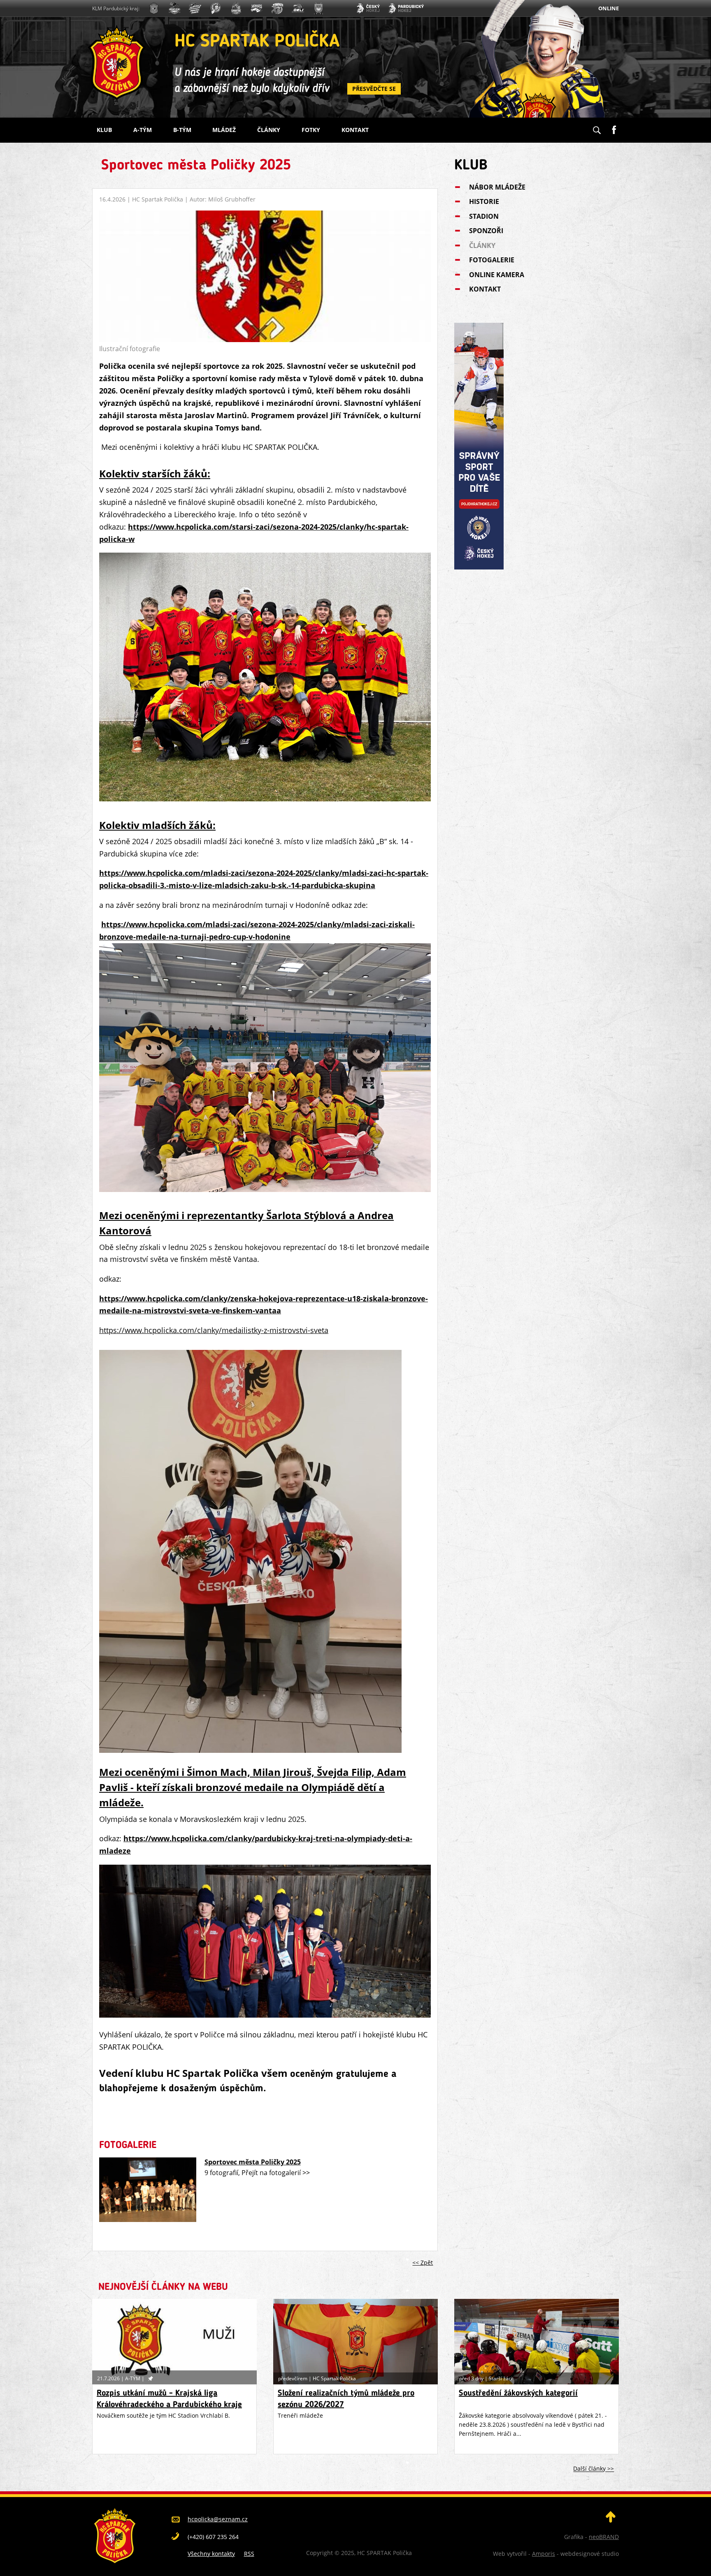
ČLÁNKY (269, 130)
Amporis (544, 2554)
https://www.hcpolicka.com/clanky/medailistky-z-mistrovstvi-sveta (214, 1330)
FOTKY (311, 130)
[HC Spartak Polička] (154, 9)
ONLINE (609, 8)
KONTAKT (355, 130)
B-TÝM (182, 130)
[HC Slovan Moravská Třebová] (195, 9)
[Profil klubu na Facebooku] (614, 127)
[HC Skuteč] (318, 9)
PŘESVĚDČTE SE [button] (374, 89)
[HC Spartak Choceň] (236, 9)
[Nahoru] (611, 2520)
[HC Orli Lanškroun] (298, 9)
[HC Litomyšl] (216, 9)
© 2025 (344, 2553)
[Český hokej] (368, 9)
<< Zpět (423, 2262)
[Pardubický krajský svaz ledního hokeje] (406, 9)
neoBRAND (604, 2537)
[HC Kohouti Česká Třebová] (277, 9)
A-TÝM (143, 130)
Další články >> (594, 2469)
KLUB (104, 130)
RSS (249, 2554)
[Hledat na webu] (597, 127)
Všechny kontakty (211, 2554)
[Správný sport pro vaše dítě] (479, 567)
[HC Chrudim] (174, 9)
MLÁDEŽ (224, 130)
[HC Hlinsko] (257, 9)
